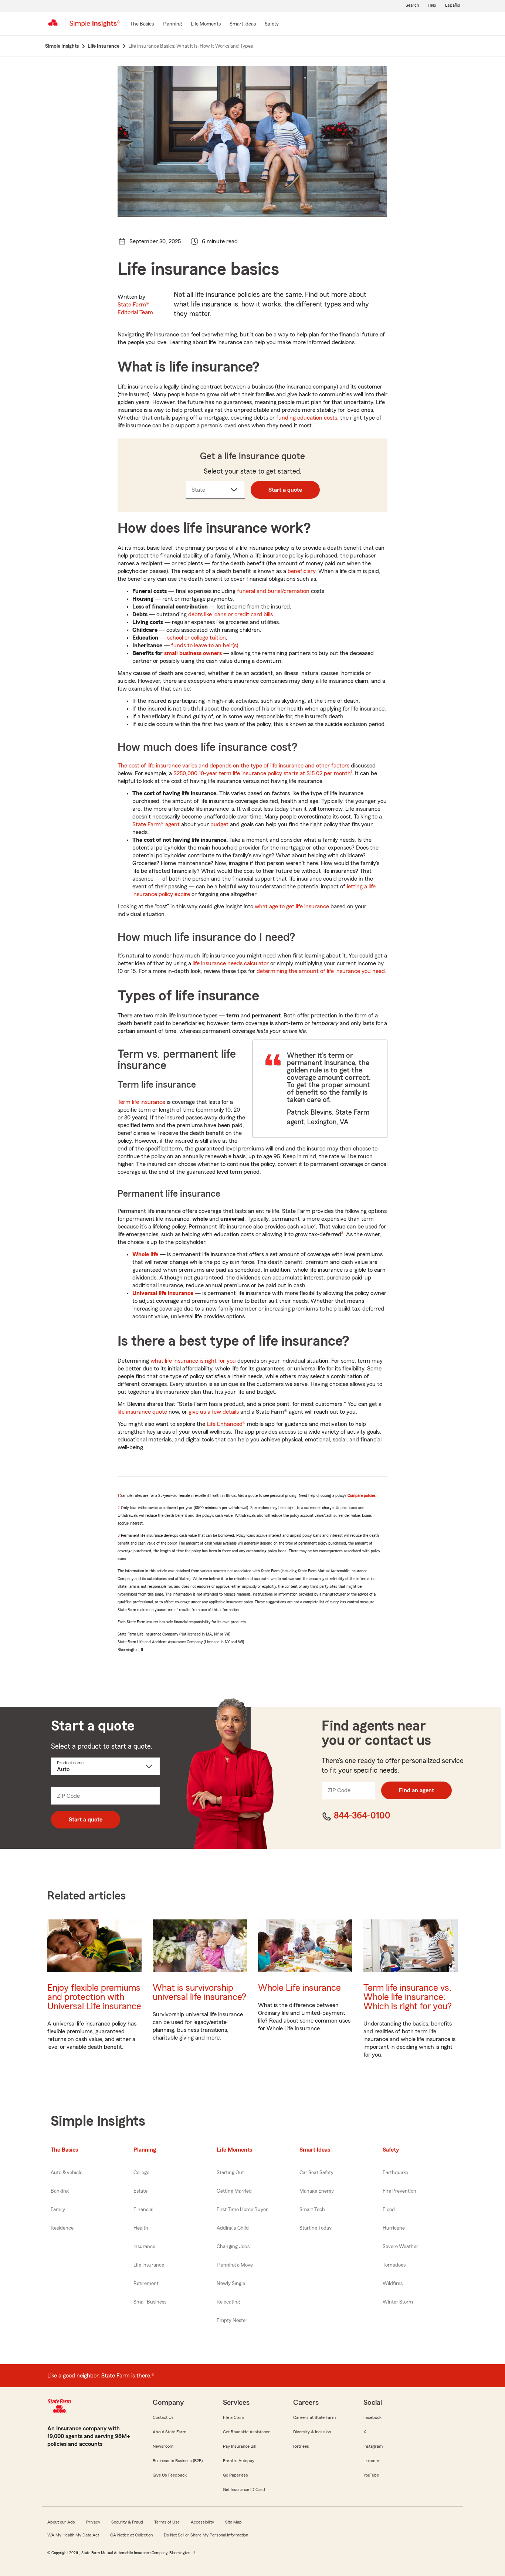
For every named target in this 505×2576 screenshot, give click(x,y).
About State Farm (170, 2432)
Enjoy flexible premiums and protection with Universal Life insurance (94, 1997)
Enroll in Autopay (239, 2461)
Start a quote (285, 490)
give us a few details (214, 1412)
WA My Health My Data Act (73, 2535)
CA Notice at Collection (131, 2535)
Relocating (228, 2302)
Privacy (93, 2522)
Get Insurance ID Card (244, 2489)
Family (58, 2210)
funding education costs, (307, 418)
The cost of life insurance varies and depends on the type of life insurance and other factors (233, 766)
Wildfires (393, 2284)
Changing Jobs (233, 2247)
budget (219, 824)
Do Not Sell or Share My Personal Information (206, 2535)
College (141, 2173)
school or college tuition (196, 638)
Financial (143, 2210)
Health (141, 2228)
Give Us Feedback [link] (170, 2475)
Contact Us (163, 2417)
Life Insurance (149, 2265)
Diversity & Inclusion (312, 2432)
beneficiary (301, 571)
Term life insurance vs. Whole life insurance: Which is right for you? (408, 1997)
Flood (389, 2210)
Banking (60, 2191)
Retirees (301, 2446)
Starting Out (230, 2173)
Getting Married (234, 2191)
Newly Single (231, 2284)
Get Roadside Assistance (247, 2432)
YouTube (371, 2475)
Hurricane (394, 2228)
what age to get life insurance (292, 906)
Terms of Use (167, 2522)
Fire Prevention (399, 2191)
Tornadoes (394, 2265)
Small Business (150, 2302)
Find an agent (416, 1790)
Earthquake (395, 2173)
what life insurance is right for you (193, 1361)
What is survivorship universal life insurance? (199, 1993)
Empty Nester (232, 2321)
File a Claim (233, 2417)
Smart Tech (312, 2210)
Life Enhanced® (226, 1424)
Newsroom (163, 2446)
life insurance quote (142, 1412)
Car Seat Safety (316, 2173)
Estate (140, 2191)
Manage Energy (317, 2191)
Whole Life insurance (299, 1988)
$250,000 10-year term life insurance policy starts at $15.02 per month (262, 773)
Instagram (373, 2446)
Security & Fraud (127, 2522)
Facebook (372, 2417)
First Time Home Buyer (242, 2210)
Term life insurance (141, 1102)
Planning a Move (235, 2265)
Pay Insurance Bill (239, 2446)
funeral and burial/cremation (273, 591)
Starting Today (316, 2228)
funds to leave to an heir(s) (205, 645)
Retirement (146, 2284)
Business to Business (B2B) (178, 2461)
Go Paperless (235, 2475)
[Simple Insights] (95, 27)
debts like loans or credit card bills (231, 614)
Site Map (233, 2522)
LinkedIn (371, 2461)
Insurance (144, 2247)
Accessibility (202, 2522)
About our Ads (61, 2522)
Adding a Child (233, 2228)
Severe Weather (400, 2247)
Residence (62, 2228)
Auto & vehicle (67, 2173)
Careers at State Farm (314, 2417)
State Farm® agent (156, 824)
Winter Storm (398, 2302)
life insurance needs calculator (231, 963)
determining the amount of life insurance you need (321, 971)
